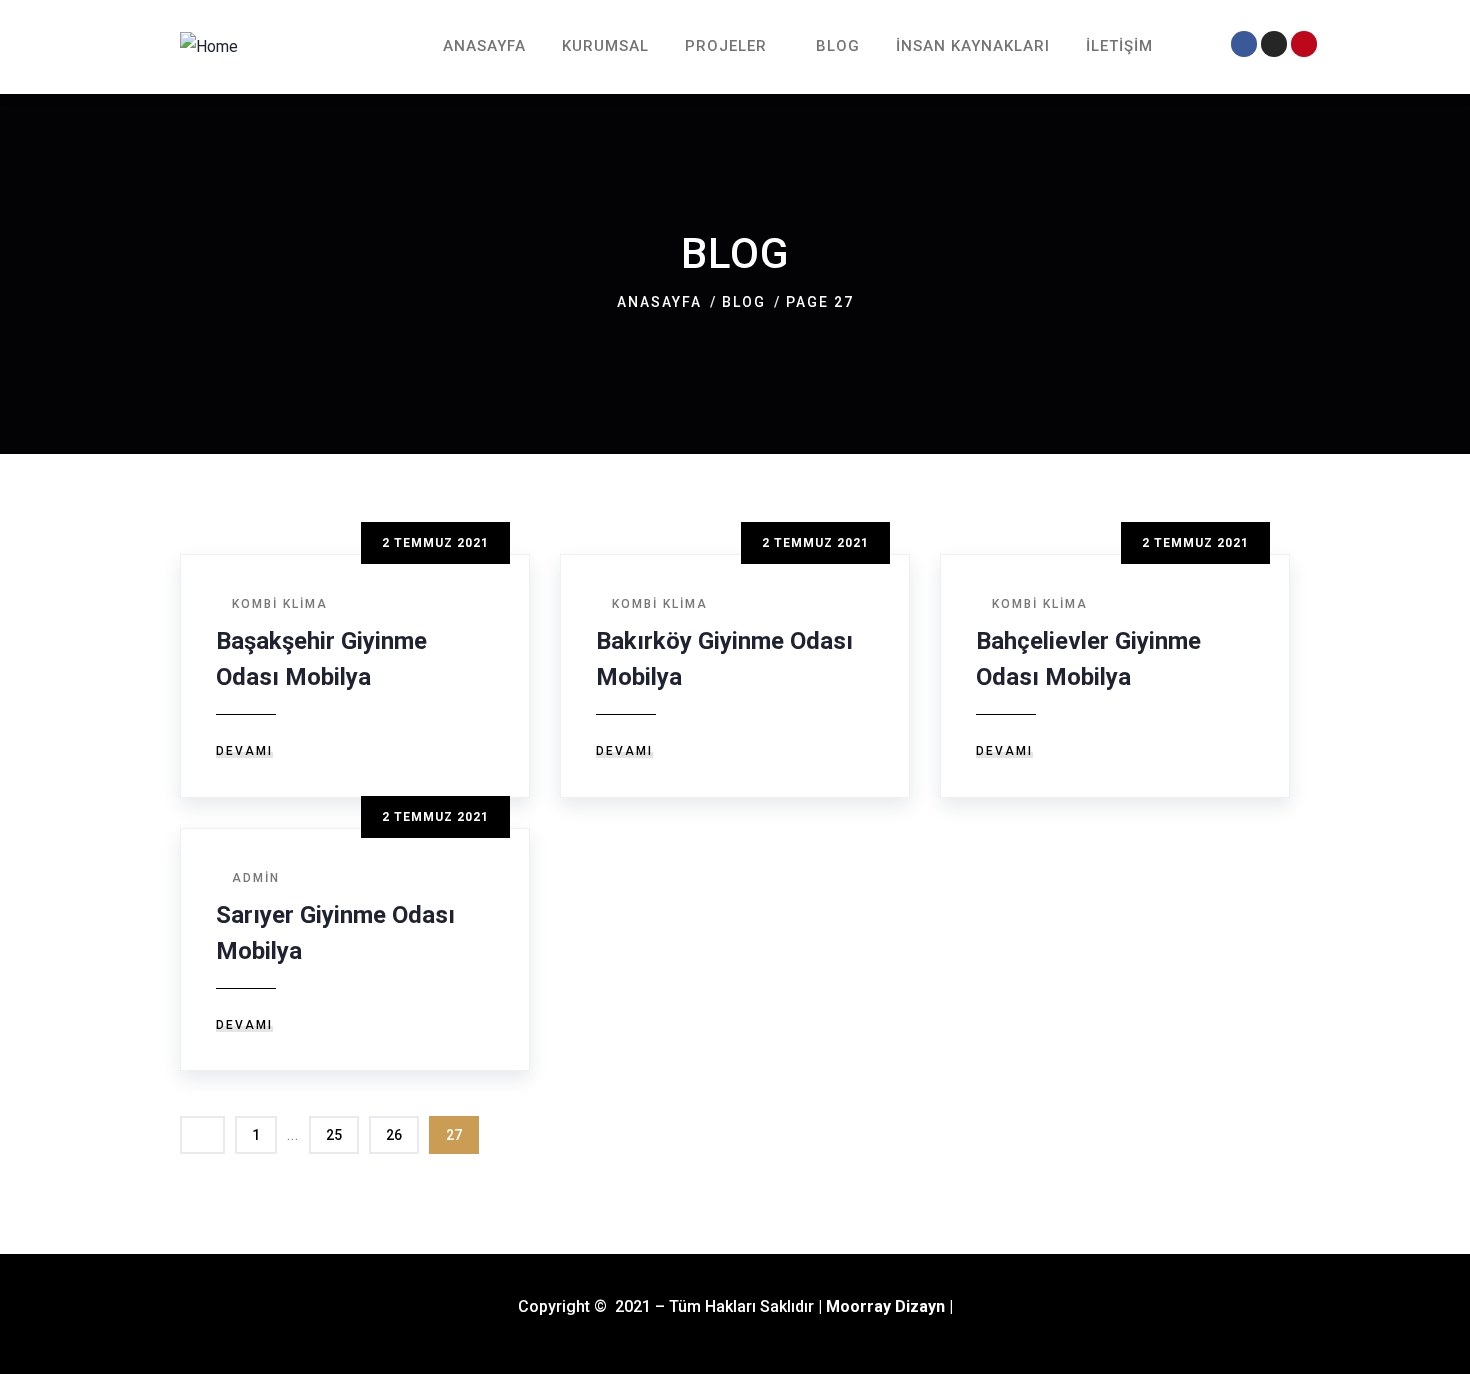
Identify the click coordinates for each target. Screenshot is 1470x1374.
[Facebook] (1243, 43)
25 (334, 1135)
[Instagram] (1273, 43)
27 (454, 1135)
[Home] (209, 47)
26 (394, 1135)
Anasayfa (659, 302)
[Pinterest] (1303, 43)
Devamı (244, 751)
